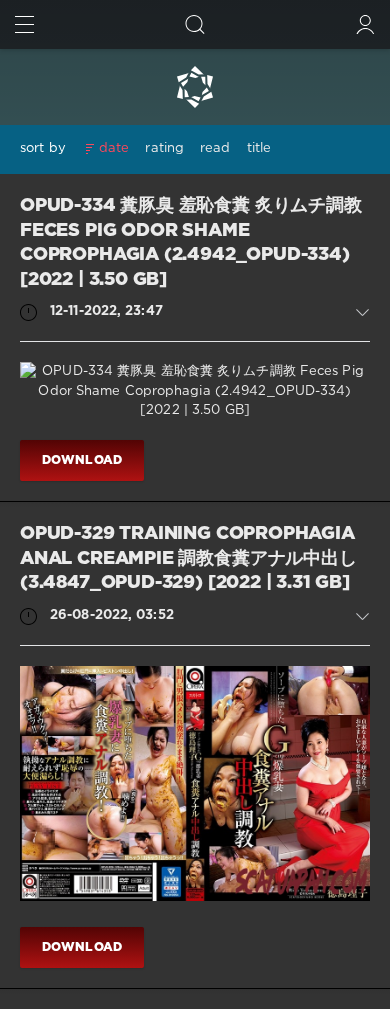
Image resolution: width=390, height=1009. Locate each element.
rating (164, 148)
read (215, 148)
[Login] (365, 24)
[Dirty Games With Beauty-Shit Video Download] (195, 87)
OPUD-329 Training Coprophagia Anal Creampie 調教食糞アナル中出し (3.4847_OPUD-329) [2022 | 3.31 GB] (188, 558)
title (259, 148)
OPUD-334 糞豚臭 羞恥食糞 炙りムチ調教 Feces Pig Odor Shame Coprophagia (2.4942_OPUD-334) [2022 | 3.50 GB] (191, 243)
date (114, 148)
